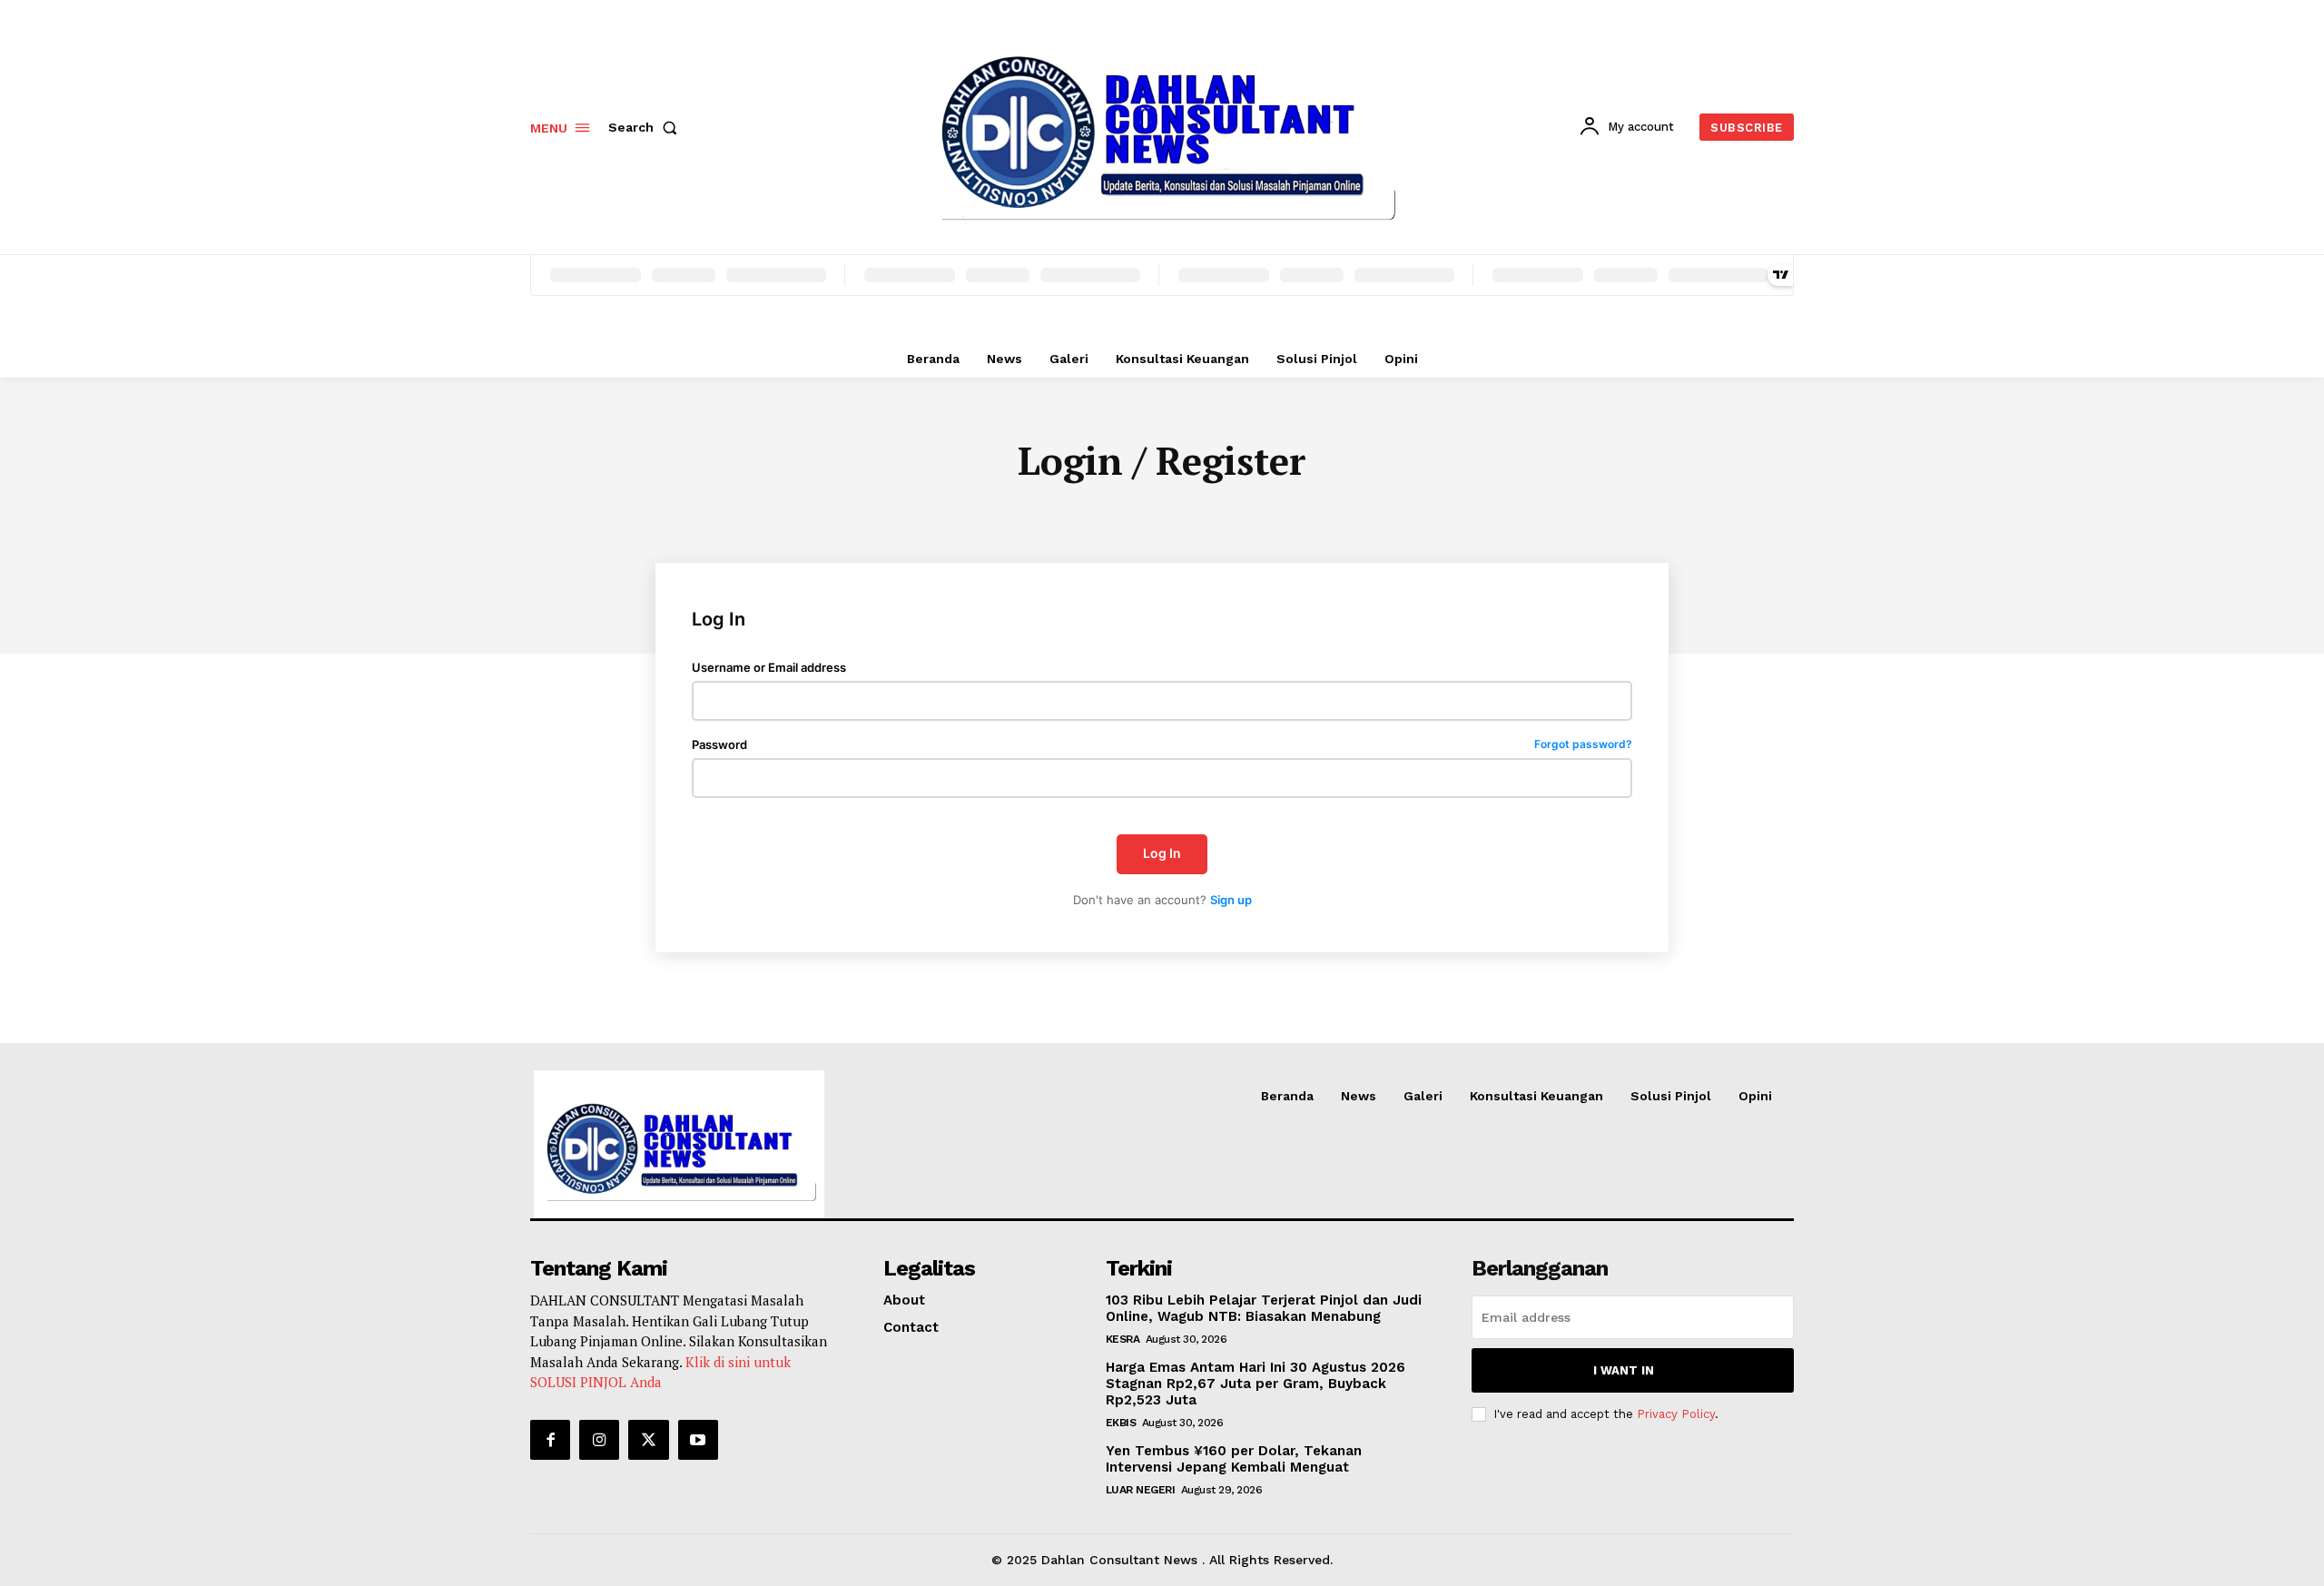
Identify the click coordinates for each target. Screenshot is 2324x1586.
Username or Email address (769, 668)
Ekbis (1121, 1423)
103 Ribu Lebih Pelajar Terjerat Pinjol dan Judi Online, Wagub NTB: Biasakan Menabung (1264, 1308)
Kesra (1123, 1339)
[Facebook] (550, 1440)
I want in (1624, 1370)
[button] (646, 127)
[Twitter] (648, 1440)
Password (1162, 745)
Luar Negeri (1141, 1490)
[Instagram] (599, 1440)
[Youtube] (698, 1440)
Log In (1162, 853)
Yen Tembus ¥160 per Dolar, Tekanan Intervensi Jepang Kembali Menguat (1234, 1459)
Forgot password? (1583, 745)
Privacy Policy (1676, 1414)
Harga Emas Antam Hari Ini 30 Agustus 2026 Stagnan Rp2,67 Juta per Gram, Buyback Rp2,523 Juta (1256, 1384)
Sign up (1231, 900)
